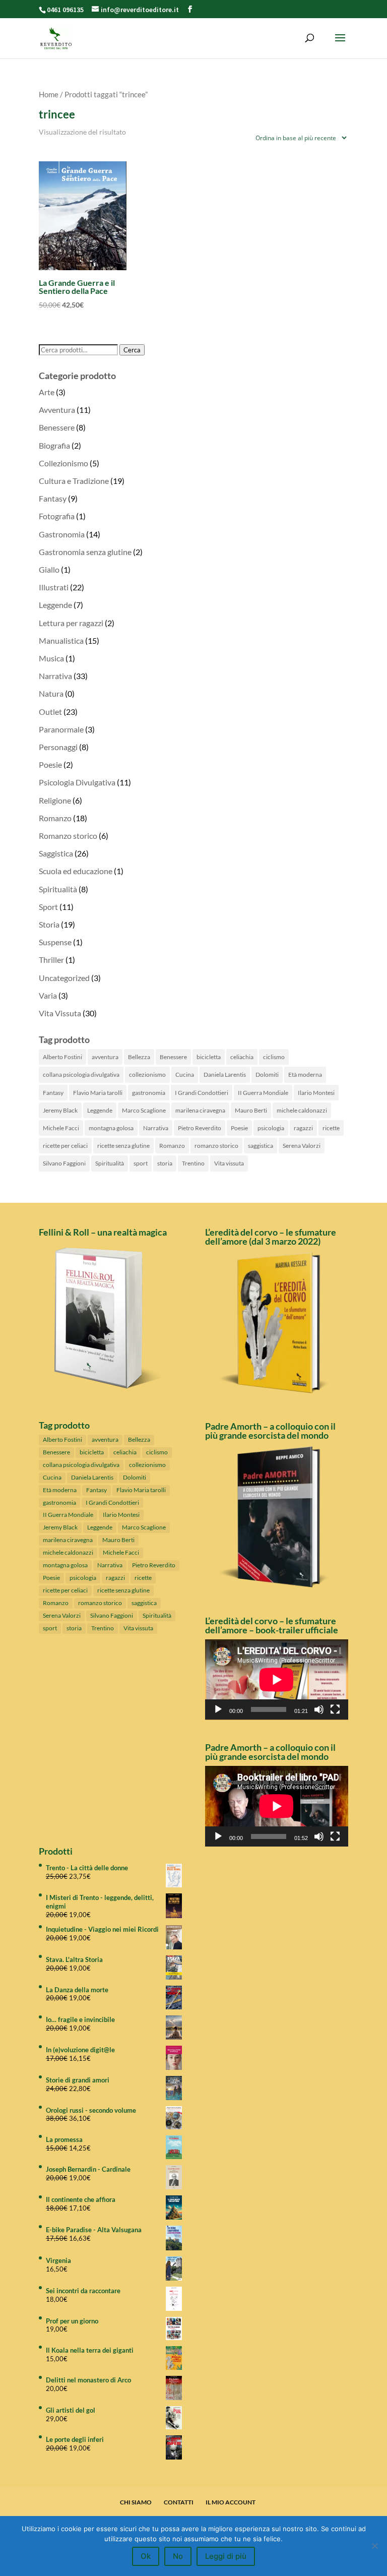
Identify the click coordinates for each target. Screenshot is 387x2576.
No (178, 2556)
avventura (105, 1057)
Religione (55, 800)
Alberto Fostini (62, 1057)
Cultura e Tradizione (74, 481)
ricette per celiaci (65, 1146)
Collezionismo (63, 463)
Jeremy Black (60, 1110)
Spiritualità (58, 889)
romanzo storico (216, 1146)
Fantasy (53, 498)
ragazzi (303, 1128)
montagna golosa (111, 1128)
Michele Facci (61, 1128)
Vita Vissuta (60, 1013)
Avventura (57, 410)
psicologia (271, 1128)
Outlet (50, 712)
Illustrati (54, 587)
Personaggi (58, 747)
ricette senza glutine (123, 1146)
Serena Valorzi (302, 1146)
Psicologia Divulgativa (77, 782)
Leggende (55, 605)
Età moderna (305, 1075)
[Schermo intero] (335, 1709)
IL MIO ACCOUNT (231, 2502)
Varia (48, 995)
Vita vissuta (229, 1163)
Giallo (49, 569)
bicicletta (209, 1057)
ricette (331, 1128)
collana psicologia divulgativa (81, 1075)
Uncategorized (64, 978)
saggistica (261, 1146)
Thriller (51, 960)
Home (49, 94)
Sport (48, 907)
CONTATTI (179, 2502)
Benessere (57, 427)
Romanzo (55, 818)
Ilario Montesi (316, 1093)
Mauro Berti (251, 1110)
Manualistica (61, 640)
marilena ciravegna (200, 1110)
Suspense (55, 942)
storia (165, 1163)
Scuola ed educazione (76, 871)
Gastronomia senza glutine (85, 552)
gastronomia (149, 1093)
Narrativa (55, 676)
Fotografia (57, 516)
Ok (146, 2556)
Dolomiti (267, 1075)
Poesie (50, 764)
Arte (47, 392)
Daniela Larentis (225, 1075)
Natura (51, 693)
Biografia (54, 445)
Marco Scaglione (144, 1110)
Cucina (185, 1075)
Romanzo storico (68, 836)
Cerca (132, 350)
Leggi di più (226, 2556)
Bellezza (139, 1057)
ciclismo (274, 1057)
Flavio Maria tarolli (98, 1093)
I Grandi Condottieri (202, 1093)
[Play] (218, 1709)
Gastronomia (62, 534)
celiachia (242, 1057)
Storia (49, 924)
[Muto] (319, 1709)
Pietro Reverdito (200, 1128)
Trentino (193, 1163)
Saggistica (56, 853)
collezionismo (147, 1075)
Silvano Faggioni (64, 1163)
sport (141, 1163)
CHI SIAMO (136, 2502)
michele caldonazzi (302, 1110)
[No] (374, 2546)
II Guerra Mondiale (263, 1093)
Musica (51, 658)
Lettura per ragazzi (71, 623)
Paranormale (61, 729)
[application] (277, 1680)
